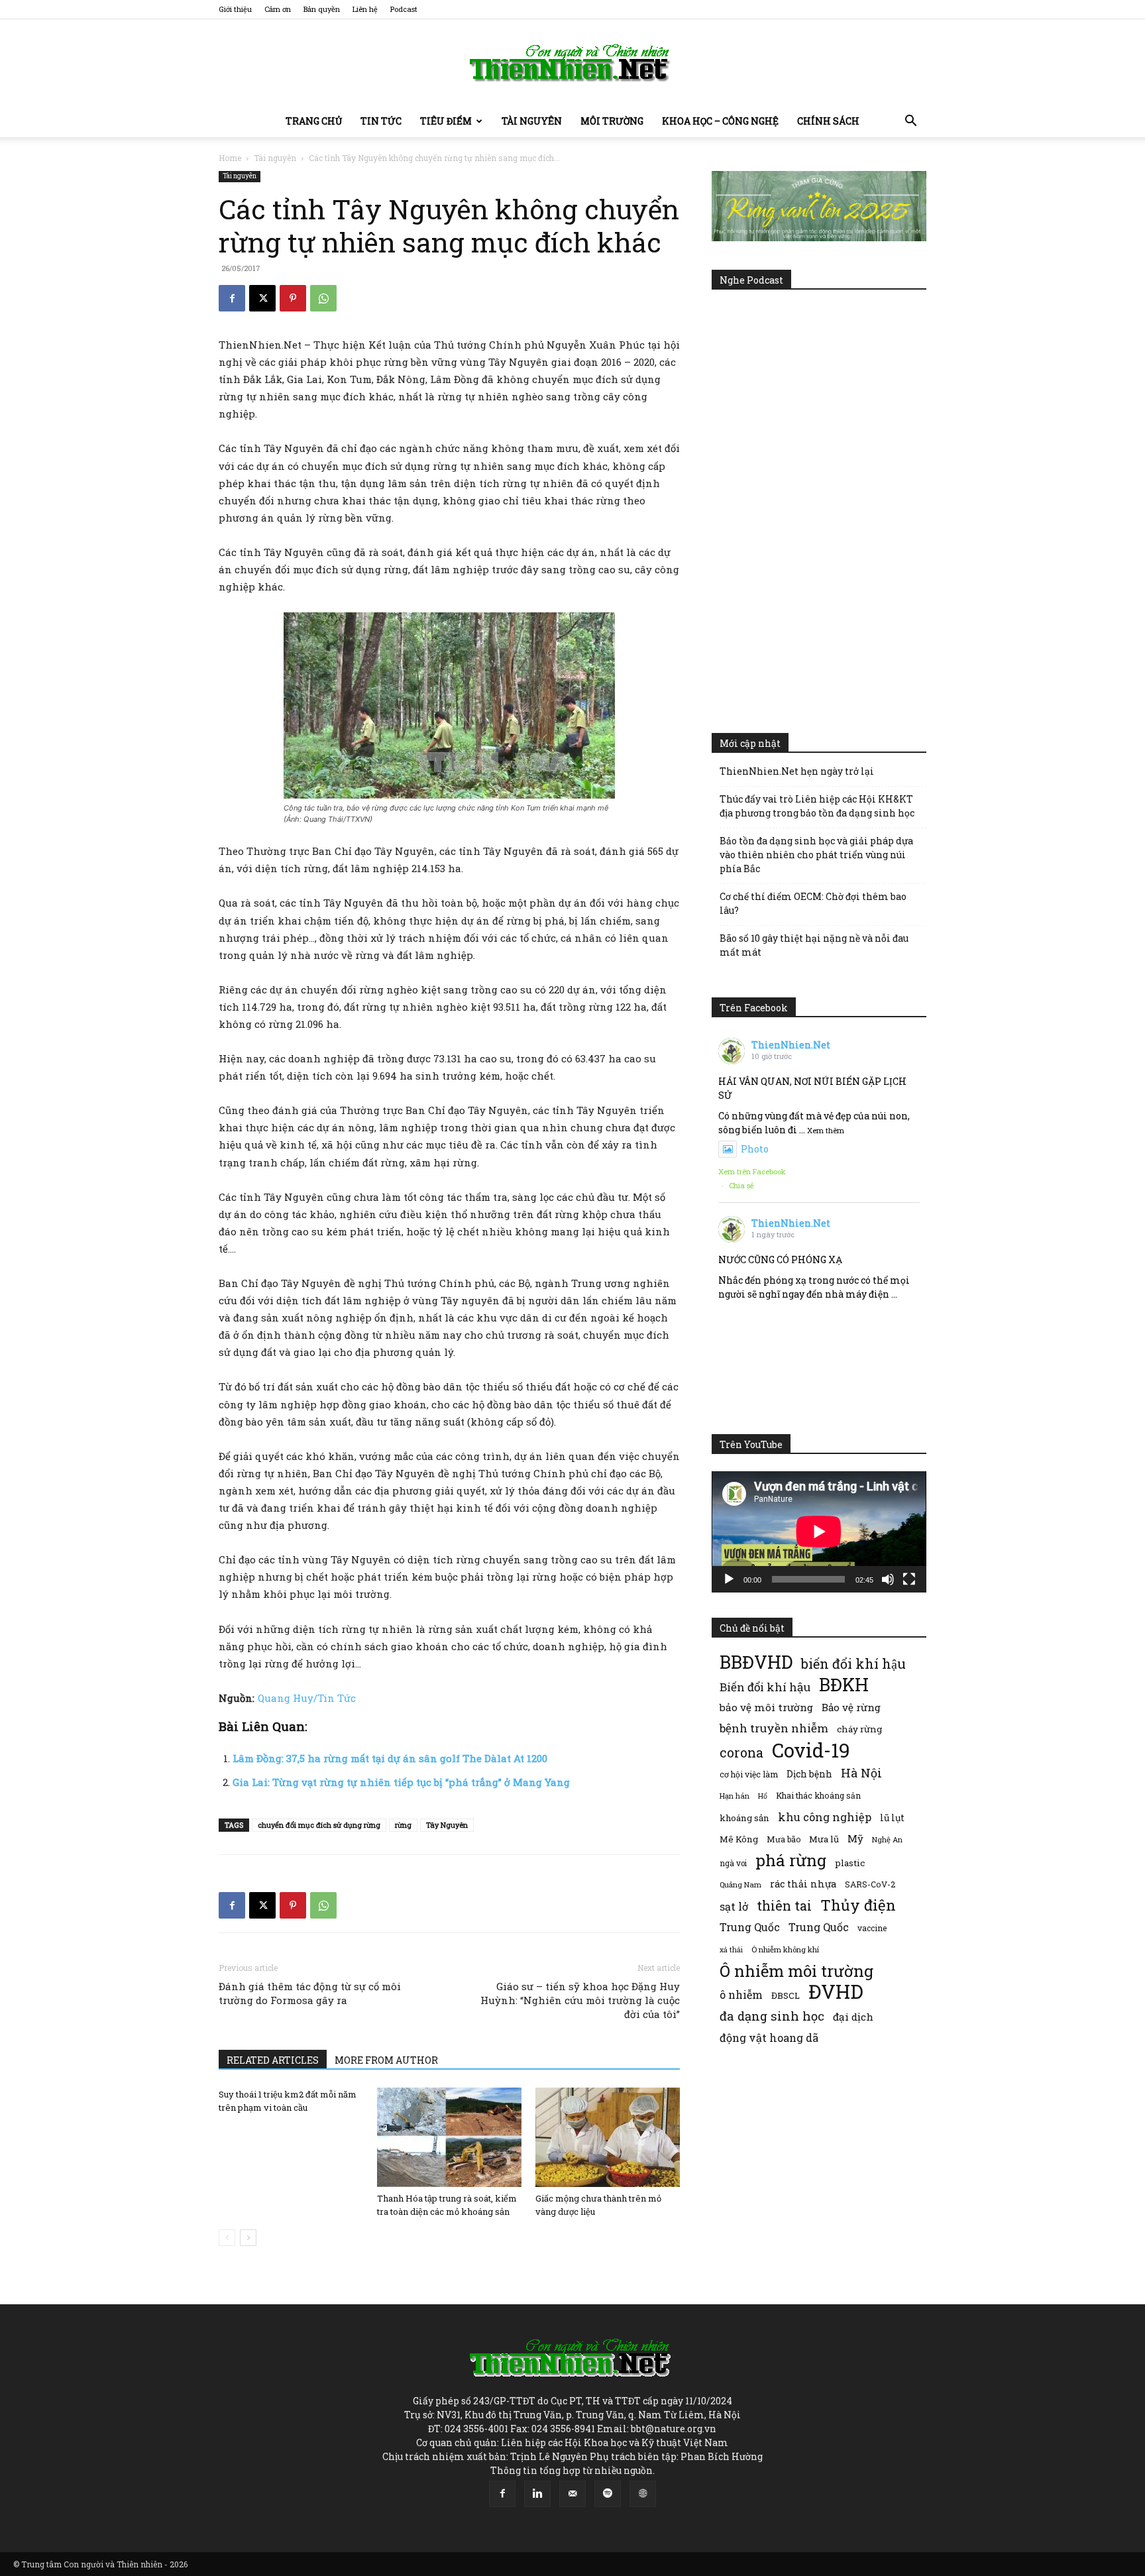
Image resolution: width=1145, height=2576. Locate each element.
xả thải (731, 1950)
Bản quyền (322, 9)
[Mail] (572, 2494)
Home (230, 158)
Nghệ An (887, 1839)
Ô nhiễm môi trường (796, 1971)
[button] (910, 122)
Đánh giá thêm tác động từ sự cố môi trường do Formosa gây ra (310, 1993)
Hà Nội (861, 1773)
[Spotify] (608, 2494)
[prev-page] (227, 2238)
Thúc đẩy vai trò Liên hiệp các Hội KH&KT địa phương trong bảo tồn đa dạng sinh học (817, 806)
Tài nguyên (532, 121)
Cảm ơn (278, 9)
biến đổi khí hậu (853, 1664)
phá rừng (791, 1860)
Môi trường (612, 121)
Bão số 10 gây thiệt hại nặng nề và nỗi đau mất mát (814, 945)
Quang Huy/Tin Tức (307, 1698)
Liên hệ (365, 9)
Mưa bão (784, 1839)
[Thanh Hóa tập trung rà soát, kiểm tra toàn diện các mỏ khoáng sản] (449, 2137)
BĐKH (844, 1684)
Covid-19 (811, 1750)
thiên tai (784, 1906)
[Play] (729, 1579)
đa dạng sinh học (772, 2016)
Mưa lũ (824, 1839)
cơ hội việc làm (749, 1774)
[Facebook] (232, 298)
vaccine (872, 1928)
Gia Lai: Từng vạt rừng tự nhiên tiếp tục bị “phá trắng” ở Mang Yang (401, 1782)
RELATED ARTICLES (273, 2060)
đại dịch (853, 2017)
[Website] (643, 2494)
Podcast (404, 9)
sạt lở (734, 1906)
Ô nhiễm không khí (785, 1949)
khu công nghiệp (825, 1817)
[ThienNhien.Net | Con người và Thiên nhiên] (572, 63)
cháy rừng (859, 1729)
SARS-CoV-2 (870, 1884)
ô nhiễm (741, 1994)
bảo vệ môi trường (766, 1707)
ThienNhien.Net (791, 1045)
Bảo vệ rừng (851, 1707)
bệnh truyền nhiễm (774, 1728)
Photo (755, 1149)
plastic (850, 1863)
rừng (403, 1825)
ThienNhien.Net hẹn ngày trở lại (797, 771)
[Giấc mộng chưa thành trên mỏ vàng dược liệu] (608, 2137)
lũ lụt (892, 1818)
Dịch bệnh (809, 1774)
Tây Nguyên (447, 1825)
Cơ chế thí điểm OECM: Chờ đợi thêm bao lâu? (813, 903)
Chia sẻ (741, 1185)
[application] (819, 1532)
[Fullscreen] (909, 1579)
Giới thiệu (235, 9)
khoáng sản (744, 1818)
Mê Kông (739, 1839)
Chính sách (828, 121)
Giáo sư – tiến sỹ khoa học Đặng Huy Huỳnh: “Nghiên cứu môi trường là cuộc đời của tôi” (580, 2000)
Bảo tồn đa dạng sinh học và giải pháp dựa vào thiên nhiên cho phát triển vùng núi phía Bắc (816, 855)
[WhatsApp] (323, 298)
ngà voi (733, 1863)
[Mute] (888, 1579)
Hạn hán (735, 1796)
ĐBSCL (786, 1995)
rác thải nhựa (803, 1884)
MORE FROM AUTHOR (386, 2060)
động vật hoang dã (769, 2038)
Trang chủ (314, 121)
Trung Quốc (819, 1927)
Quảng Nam (740, 1884)
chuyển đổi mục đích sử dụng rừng (319, 1825)
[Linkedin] (537, 2494)
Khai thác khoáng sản (818, 1795)
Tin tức (381, 121)
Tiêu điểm (446, 121)
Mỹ (855, 1838)
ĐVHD (836, 1991)
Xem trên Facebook (752, 1171)
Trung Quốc (750, 1927)
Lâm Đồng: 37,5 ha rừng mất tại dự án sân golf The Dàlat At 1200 (390, 1758)
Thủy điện (858, 1905)
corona (741, 1753)
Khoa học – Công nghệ (720, 121)
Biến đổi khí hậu (765, 1687)
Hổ (763, 1796)
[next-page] (248, 2238)
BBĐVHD (756, 1662)
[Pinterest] (293, 298)
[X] (262, 298)
